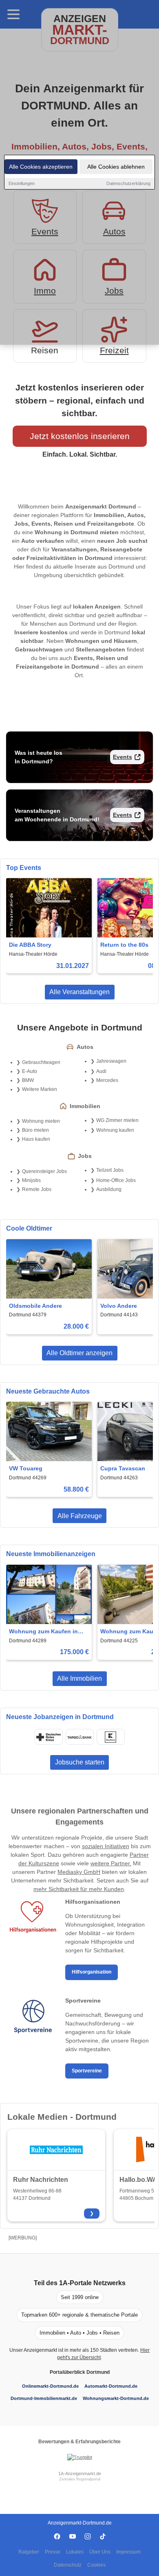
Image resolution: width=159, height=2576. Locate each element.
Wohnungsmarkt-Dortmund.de (116, 2398)
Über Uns (100, 2552)
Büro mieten (35, 1130)
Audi (101, 1071)
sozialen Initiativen (106, 1846)
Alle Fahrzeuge (80, 1516)
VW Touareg (26, 1468)
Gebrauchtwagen (41, 1062)
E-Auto (30, 1071)
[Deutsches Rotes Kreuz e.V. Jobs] (49, 1737)
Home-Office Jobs (116, 1180)
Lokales (75, 2552)
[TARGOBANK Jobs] (79, 1737)
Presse (53, 2552)
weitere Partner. (111, 1863)
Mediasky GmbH (79, 1872)
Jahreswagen (111, 1061)
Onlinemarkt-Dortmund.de (50, 2386)
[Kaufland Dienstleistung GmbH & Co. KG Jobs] (110, 1737)
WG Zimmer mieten (117, 1120)
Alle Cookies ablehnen (116, 167)
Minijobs (31, 1180)
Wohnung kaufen (115, 1130)
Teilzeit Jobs (110, 1170)
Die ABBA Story (30, 945)
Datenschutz (68, 2565)
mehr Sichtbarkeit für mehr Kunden (79, 1889)
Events (123, 757)
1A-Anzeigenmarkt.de (80, 2473)
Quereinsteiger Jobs (44, 1171)
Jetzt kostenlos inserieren (80, 436)
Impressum (128, 2552)
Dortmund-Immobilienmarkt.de (44, 2398)
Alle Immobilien (79, 1678)
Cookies (96, 2565)
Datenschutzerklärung (128, 183)
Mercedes (107, 1080)
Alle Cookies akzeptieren (41, 167)
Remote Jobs (37, 1189)
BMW (28, 1080)
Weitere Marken (40, 1089)
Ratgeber (29, 2552)
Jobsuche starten (80, 1762)
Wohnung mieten (41, 1121)
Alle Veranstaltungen (79, 992)
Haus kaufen (36, 1139)
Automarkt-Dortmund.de (111, 2386)
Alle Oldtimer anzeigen (79, 1353)
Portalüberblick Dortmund (80, 2372)
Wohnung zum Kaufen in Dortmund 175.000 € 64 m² (45, 1632)
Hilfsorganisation (92, 1972)
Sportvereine (87, 2071)
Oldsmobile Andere (35, 1306)
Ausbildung (109, 1189)
